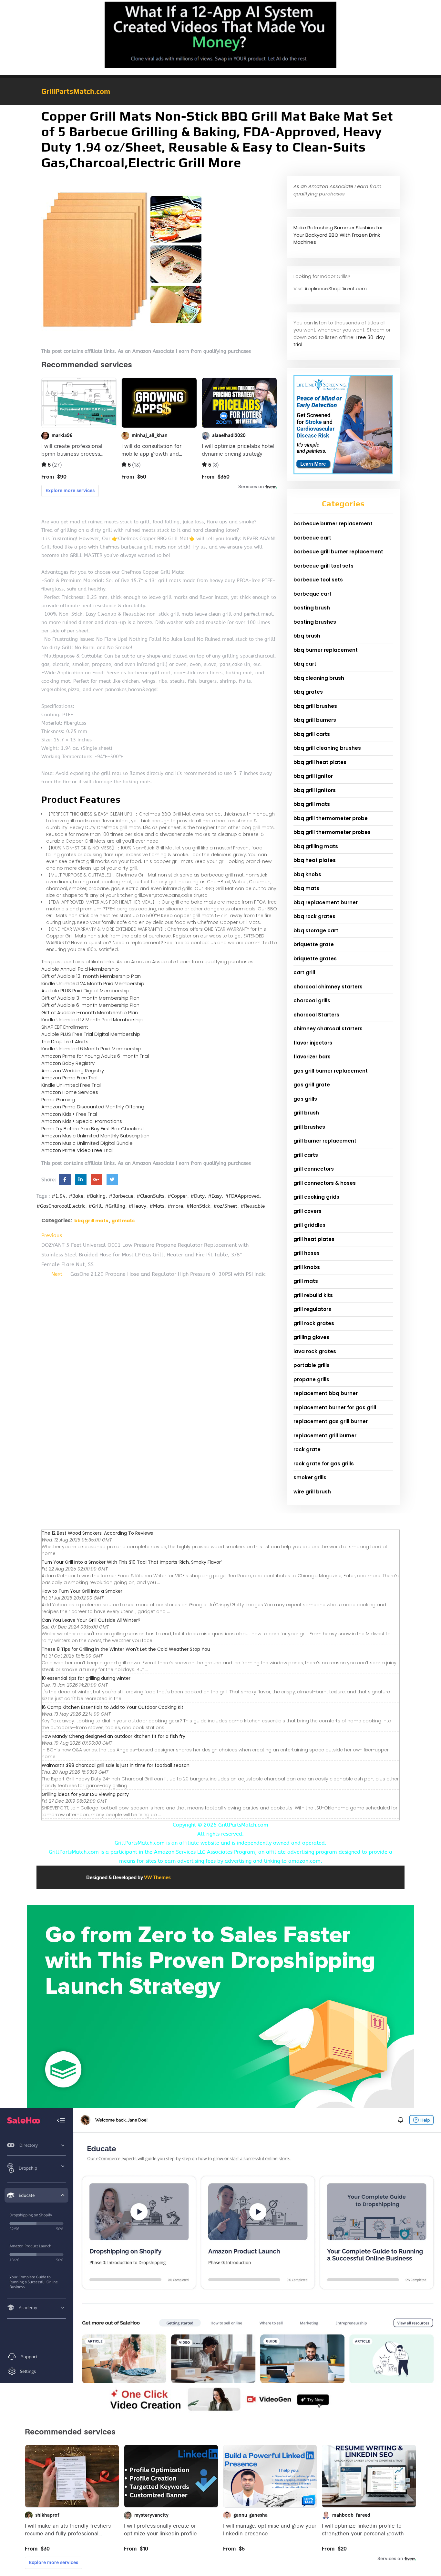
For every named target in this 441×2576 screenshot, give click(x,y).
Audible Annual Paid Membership (80, 969)
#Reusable (253, 1206)
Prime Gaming (58, 1100)
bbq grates (308, 692)
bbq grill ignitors (315, 790)
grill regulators (312, 1309)
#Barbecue (121, 1196)
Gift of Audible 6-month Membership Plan (90, 1005)
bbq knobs (307, 874)
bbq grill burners (315, 720)
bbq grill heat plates (320, 762)
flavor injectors (313, 1043)
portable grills (312, 1365)
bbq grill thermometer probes (332, 832)
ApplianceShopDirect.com (336, 288)
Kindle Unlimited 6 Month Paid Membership (91, 1049)
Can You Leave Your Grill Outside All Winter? (91, 1620)
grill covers (308, 1211)
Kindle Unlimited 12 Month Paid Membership (92, 1020)
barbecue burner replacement (333, 524)
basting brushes (315, 622)
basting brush (312, 608)
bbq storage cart (316, 931)
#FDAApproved (242, 1196)
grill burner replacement (325, 1141)
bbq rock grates (314, 916)
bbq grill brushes (315, 706)
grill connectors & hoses (325, 1183)
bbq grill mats (91, 1221)
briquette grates (315, 959)
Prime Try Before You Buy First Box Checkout (93, 1129)
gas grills (305, 1099)
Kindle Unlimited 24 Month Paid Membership (93, 983)
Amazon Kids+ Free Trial (69, 1114)
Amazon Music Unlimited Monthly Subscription (95, 1136)
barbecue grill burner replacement (338, 552)
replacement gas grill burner (331, 1421)
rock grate (307, 1449)
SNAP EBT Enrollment (65, 1027)
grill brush (306, 1113)
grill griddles (309, 1225)
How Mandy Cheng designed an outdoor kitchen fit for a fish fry (113, 1736)
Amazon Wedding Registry (73, 1070)
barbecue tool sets (318, 580)
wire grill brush (312, 1492)
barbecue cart (312, 538)
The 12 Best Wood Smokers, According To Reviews (97, 1533)
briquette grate (314, 944)
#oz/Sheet (225, 1206)
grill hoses (307, 1253)
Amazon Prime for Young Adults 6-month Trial (95, 1056)
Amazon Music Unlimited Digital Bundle (87, 1143)
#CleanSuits (150, 1196)
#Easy (215, 1196)
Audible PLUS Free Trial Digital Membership (91, 1034)
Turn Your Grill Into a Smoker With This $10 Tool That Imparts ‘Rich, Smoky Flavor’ (132, 1562)
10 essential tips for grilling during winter (86, 1678)
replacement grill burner (325, 1436)
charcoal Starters (316, 1015)
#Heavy (137, 1206)
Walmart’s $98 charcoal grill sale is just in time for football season (116, 1765)
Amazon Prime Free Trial (69, 1078)
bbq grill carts (312, 734)
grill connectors (314, 1169)
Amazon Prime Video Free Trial (77, 1150)
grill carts (306, 1155)
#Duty (198, 1196)
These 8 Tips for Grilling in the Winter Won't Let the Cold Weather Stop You (126, 1649)
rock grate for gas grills (324, 1464)
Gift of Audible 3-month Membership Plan (90, 998)
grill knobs (307, 1267)
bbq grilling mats (316, 846)
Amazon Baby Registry (68, 1063)
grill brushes (309, 1127)
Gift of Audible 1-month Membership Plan (90, 1012)
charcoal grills (312, 1001)
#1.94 (59, 1196)
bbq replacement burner (326, 902)
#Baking (96, 1196)
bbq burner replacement (326, 650)
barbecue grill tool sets (323, 566)
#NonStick (198, 1206)
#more (175, 1206)
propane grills (311, 1379)
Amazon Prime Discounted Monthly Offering (93, 1107)
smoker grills (310, 1477)
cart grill (304, 972)
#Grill (95, 1206)
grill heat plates (314, 1239)
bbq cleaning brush (319, 678)
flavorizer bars (312, 1057)
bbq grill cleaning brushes (327, 748)
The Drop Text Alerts (65, 1041)
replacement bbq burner (326, 1393)
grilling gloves (311, 1337)
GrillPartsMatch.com (76, 91)
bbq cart (305, 664)
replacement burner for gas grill (335, 1407)
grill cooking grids (316, 1197)
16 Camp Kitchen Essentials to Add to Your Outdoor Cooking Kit (113, 1707)
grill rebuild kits (313, 1295)
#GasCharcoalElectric (61, 1206)
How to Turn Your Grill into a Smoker (82, 1591)
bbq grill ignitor (313, 776)
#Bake (76, 1196)
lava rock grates (315, 1351)
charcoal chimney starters (328, 987)
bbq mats (306, 888)
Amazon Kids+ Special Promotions (82, 1121)
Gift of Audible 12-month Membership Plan (91, 976)
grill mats (123, 1221)
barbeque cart (313, 594)
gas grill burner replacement (331, 1071)
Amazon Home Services (70, 1092)
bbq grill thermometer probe (331, 818)
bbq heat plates (315, 860)
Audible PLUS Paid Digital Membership (85, 991)
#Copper (177, 1196)
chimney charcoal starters (328, 1029)
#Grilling (115, 1206)
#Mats (157, 1206)
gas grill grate (312, 1085)
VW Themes (157, 1877)
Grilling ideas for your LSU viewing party (85, 1794)
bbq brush (307, 636)
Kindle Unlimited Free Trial (71, 1085)
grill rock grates (314, 1323)
